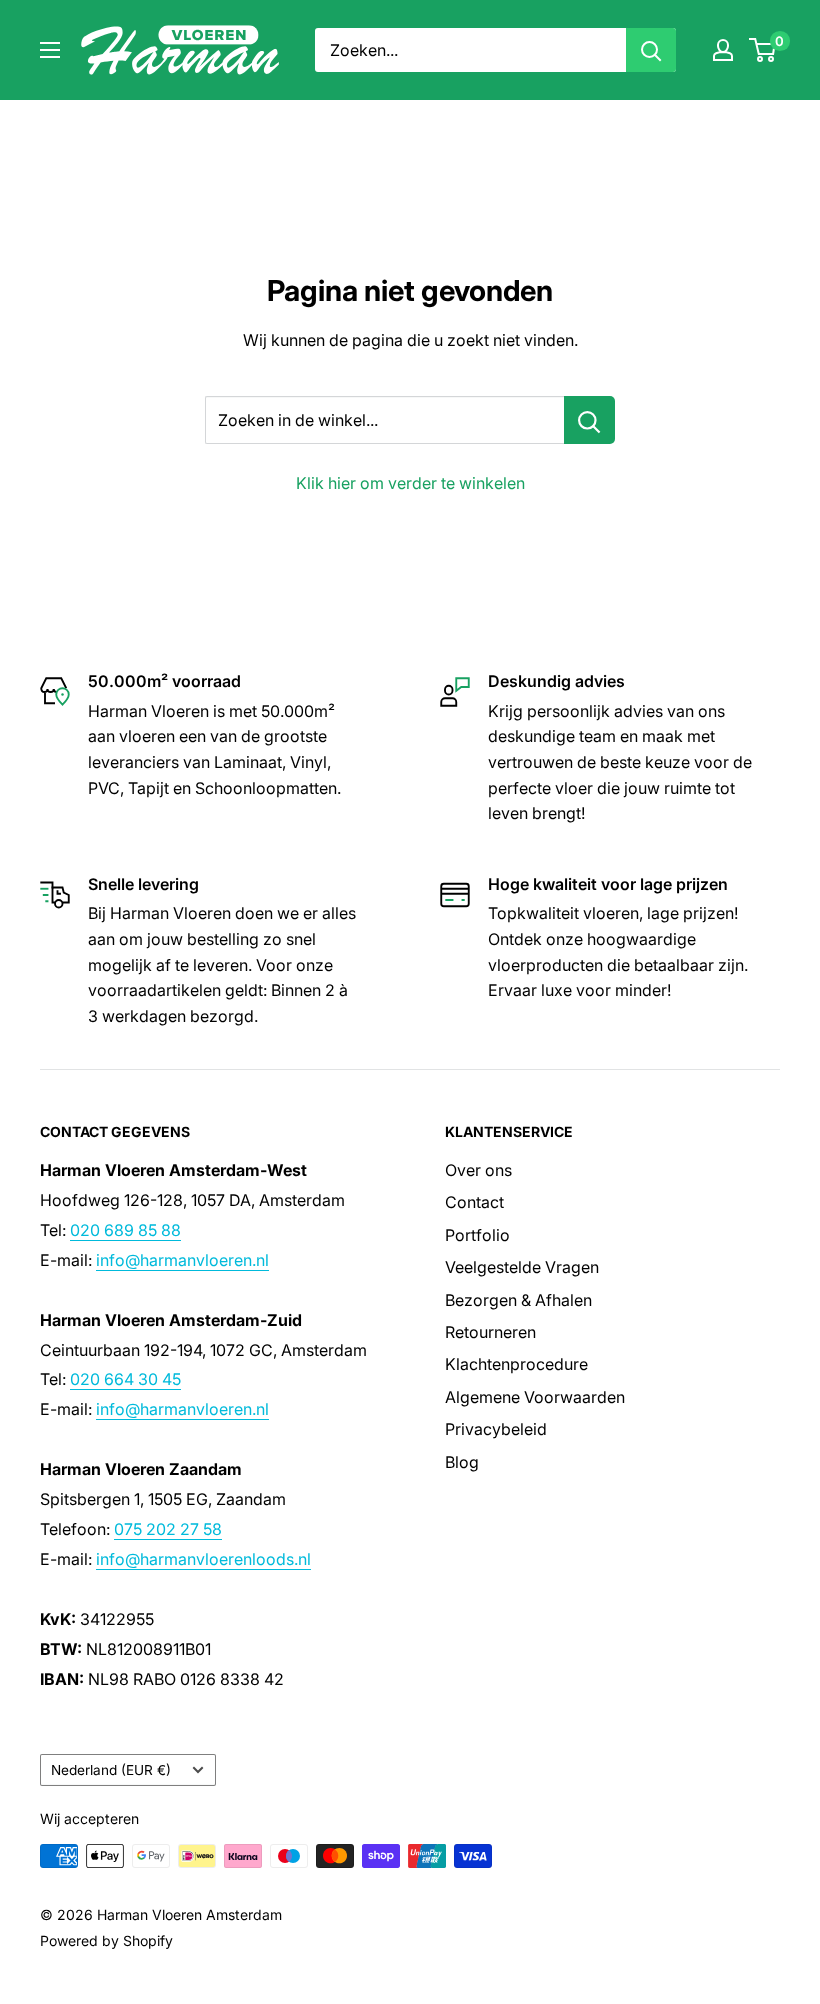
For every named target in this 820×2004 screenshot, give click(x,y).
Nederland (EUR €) (111, 1770)
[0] (763, 50)
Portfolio (477, 1235)
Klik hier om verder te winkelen (410, 483)
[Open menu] (50, 50)
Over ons (478, 1170)
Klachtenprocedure (516, 1364)
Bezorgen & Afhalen (518, 1300)
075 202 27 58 (168, 1529)
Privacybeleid (496, 1429)
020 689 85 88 (125, 1230)
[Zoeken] (651, 50)
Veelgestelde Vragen (522, 1267)
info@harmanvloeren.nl (182, 1260)
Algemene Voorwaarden (535, 1397)
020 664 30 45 (125, 1379)
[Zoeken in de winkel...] (589, 420)
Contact (474, 1202)
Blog (462, 1462)
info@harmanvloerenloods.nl (203, 1559)
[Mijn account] (723, 50)
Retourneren (490, 1332)
